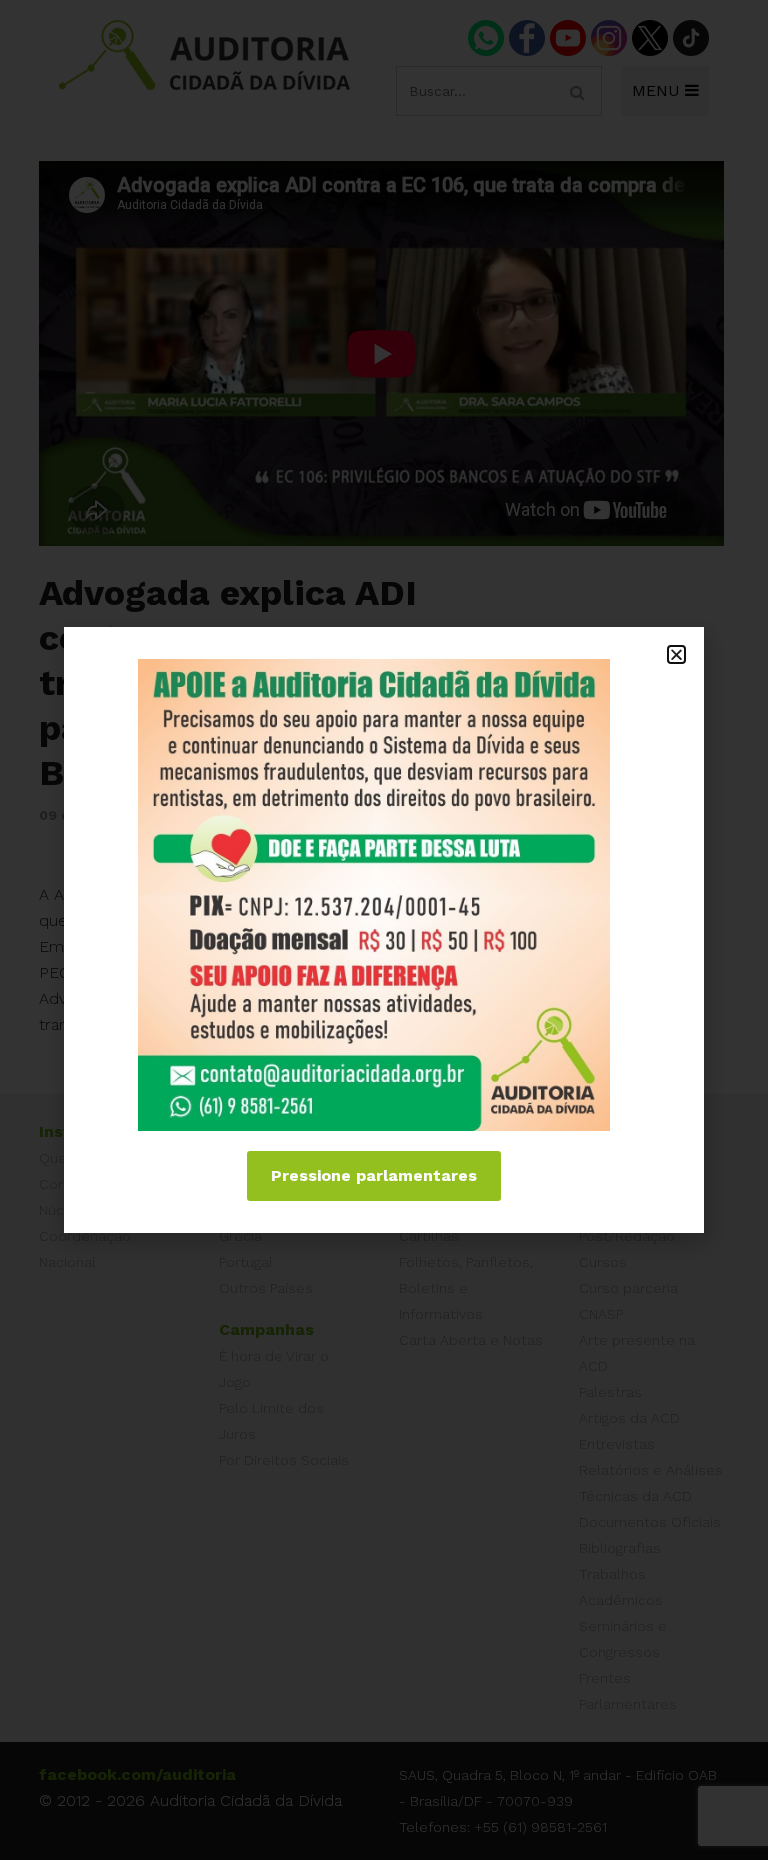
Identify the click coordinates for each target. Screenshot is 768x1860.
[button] (676, 654)
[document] (384, 930)
